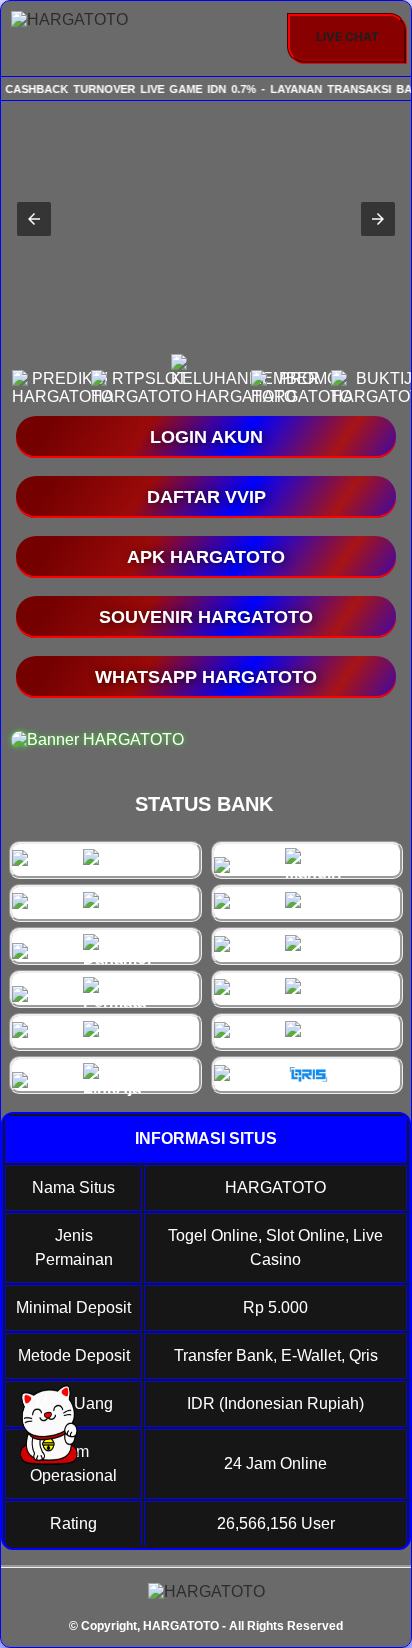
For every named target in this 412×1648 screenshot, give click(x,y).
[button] (34, 219)
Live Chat (347, 36)
